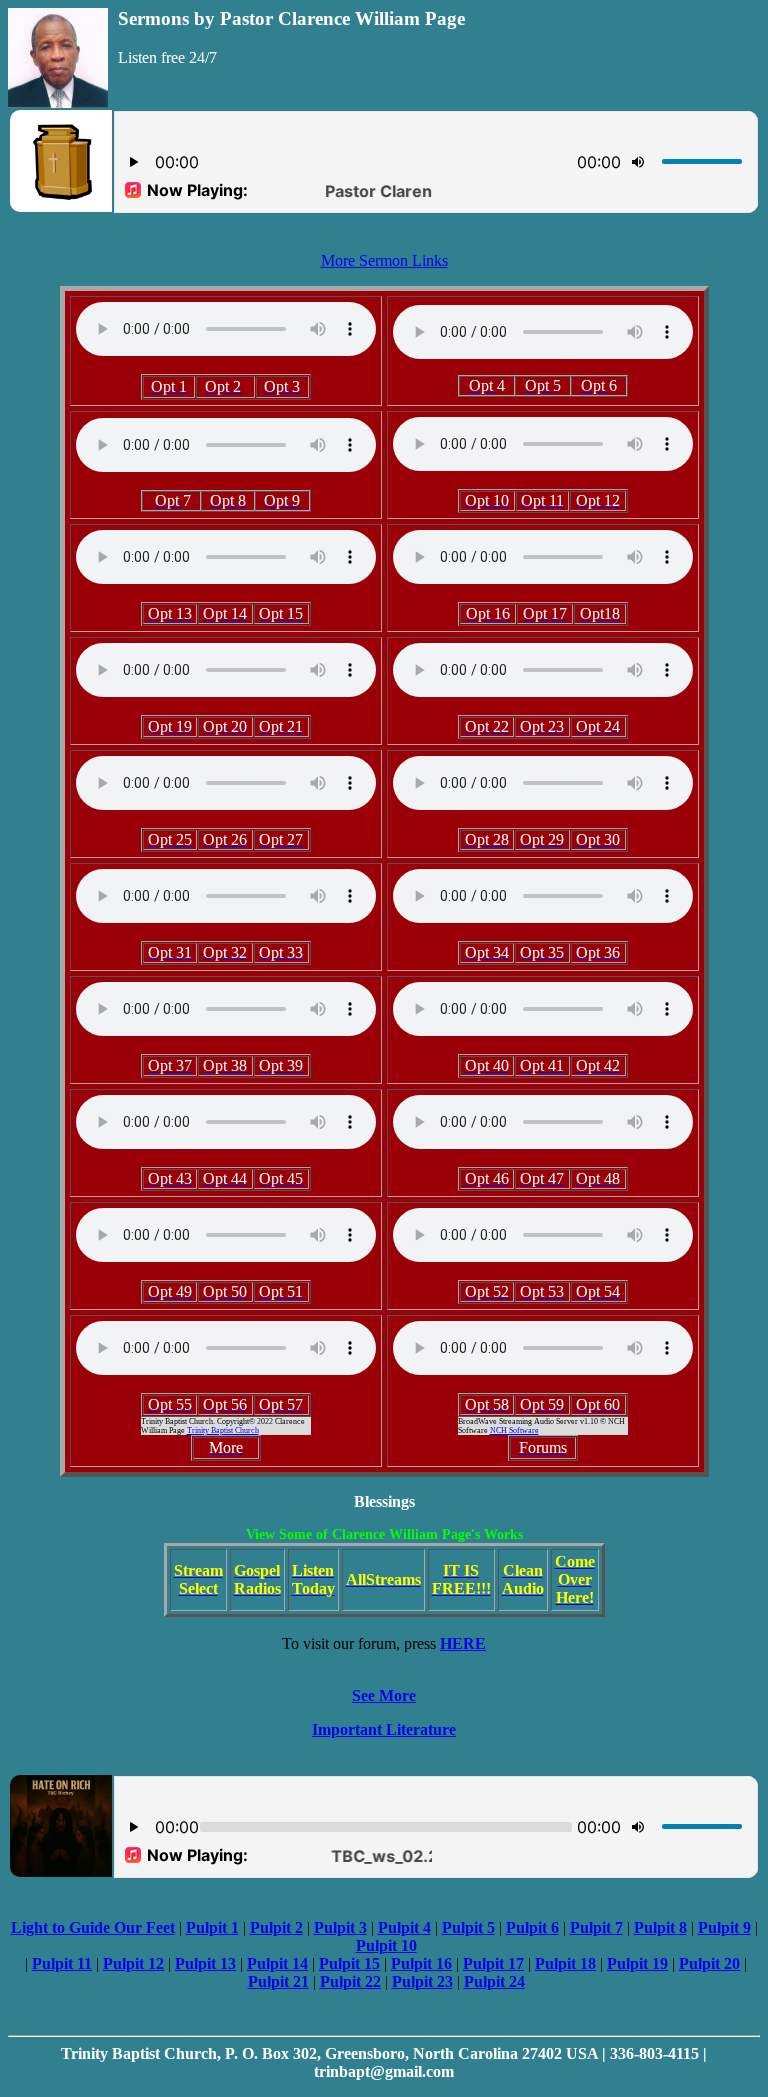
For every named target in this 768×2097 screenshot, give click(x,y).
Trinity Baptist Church (223, 1430)
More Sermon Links (384, 260)
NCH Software (514, 1430)
